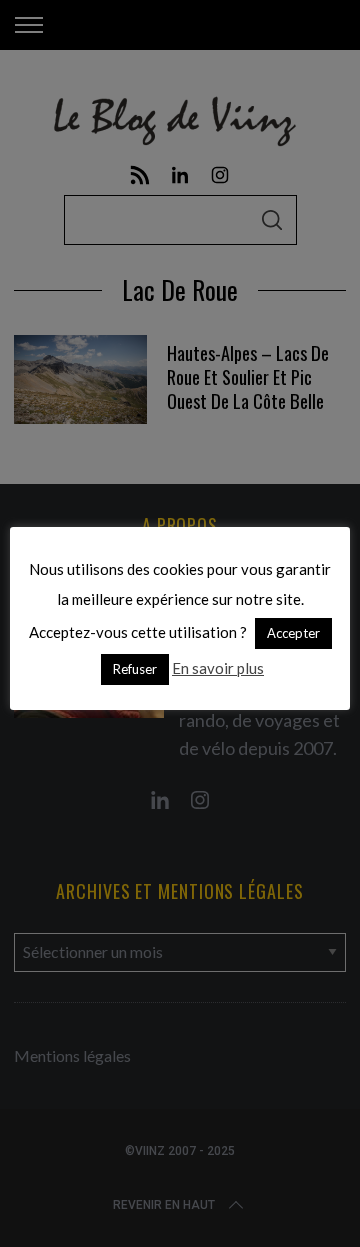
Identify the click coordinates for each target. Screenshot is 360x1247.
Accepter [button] (293, 633)
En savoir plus (218, 668)
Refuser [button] (135, 669)
